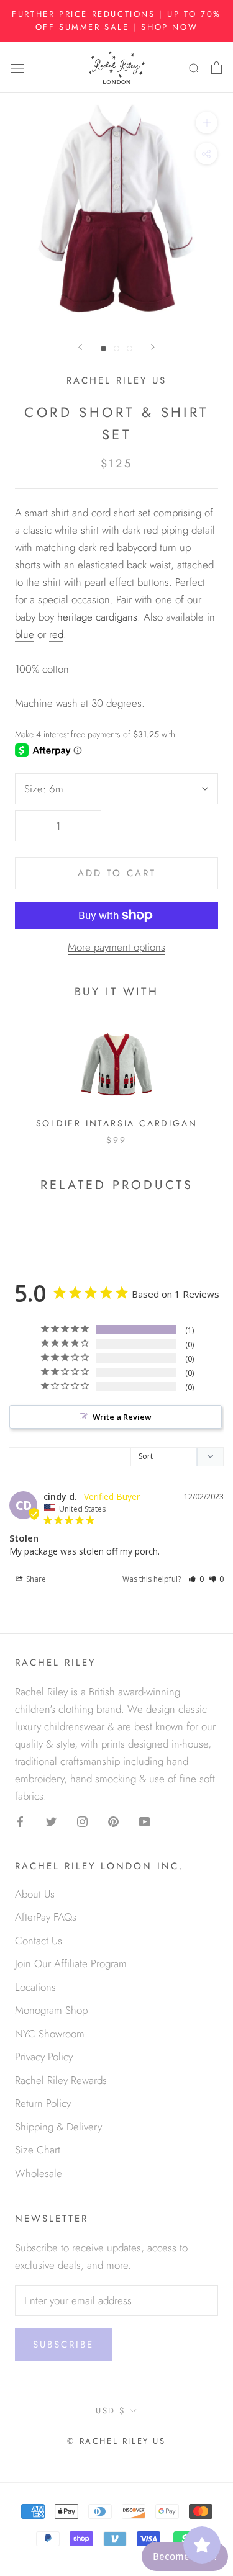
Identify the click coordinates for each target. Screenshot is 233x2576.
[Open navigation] (17, 67)
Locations (35, 1987)
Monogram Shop (51, 2010)
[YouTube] (144, 1820)
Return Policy (43, 2103)
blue (25, 634)
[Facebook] (20, 1820)
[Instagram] (82, 1820)
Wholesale (39, 2173)
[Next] (153, 347)
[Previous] (80, 347)
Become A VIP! (185, 2556)
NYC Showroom (50, 2034)
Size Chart (38, 2150)
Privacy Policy (44, 2057)
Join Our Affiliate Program (71, 1963)
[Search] (194, 67)
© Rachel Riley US (116, 2441)
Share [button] (35, 1579)
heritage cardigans (97, 617)
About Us (35, 1894)
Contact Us (39, 1941)
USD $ (111, 2411)
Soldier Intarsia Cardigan (117, 1123)
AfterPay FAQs (46, 1917)
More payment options (116, 947)
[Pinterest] (113, 1820)
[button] (196, 1579)
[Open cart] (217, 67)
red (56, 634)
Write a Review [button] (122, 1417)
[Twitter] (51, 1820)
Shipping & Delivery (58, 2127)
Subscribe (63, 2345)
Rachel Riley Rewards (61, 2080)
